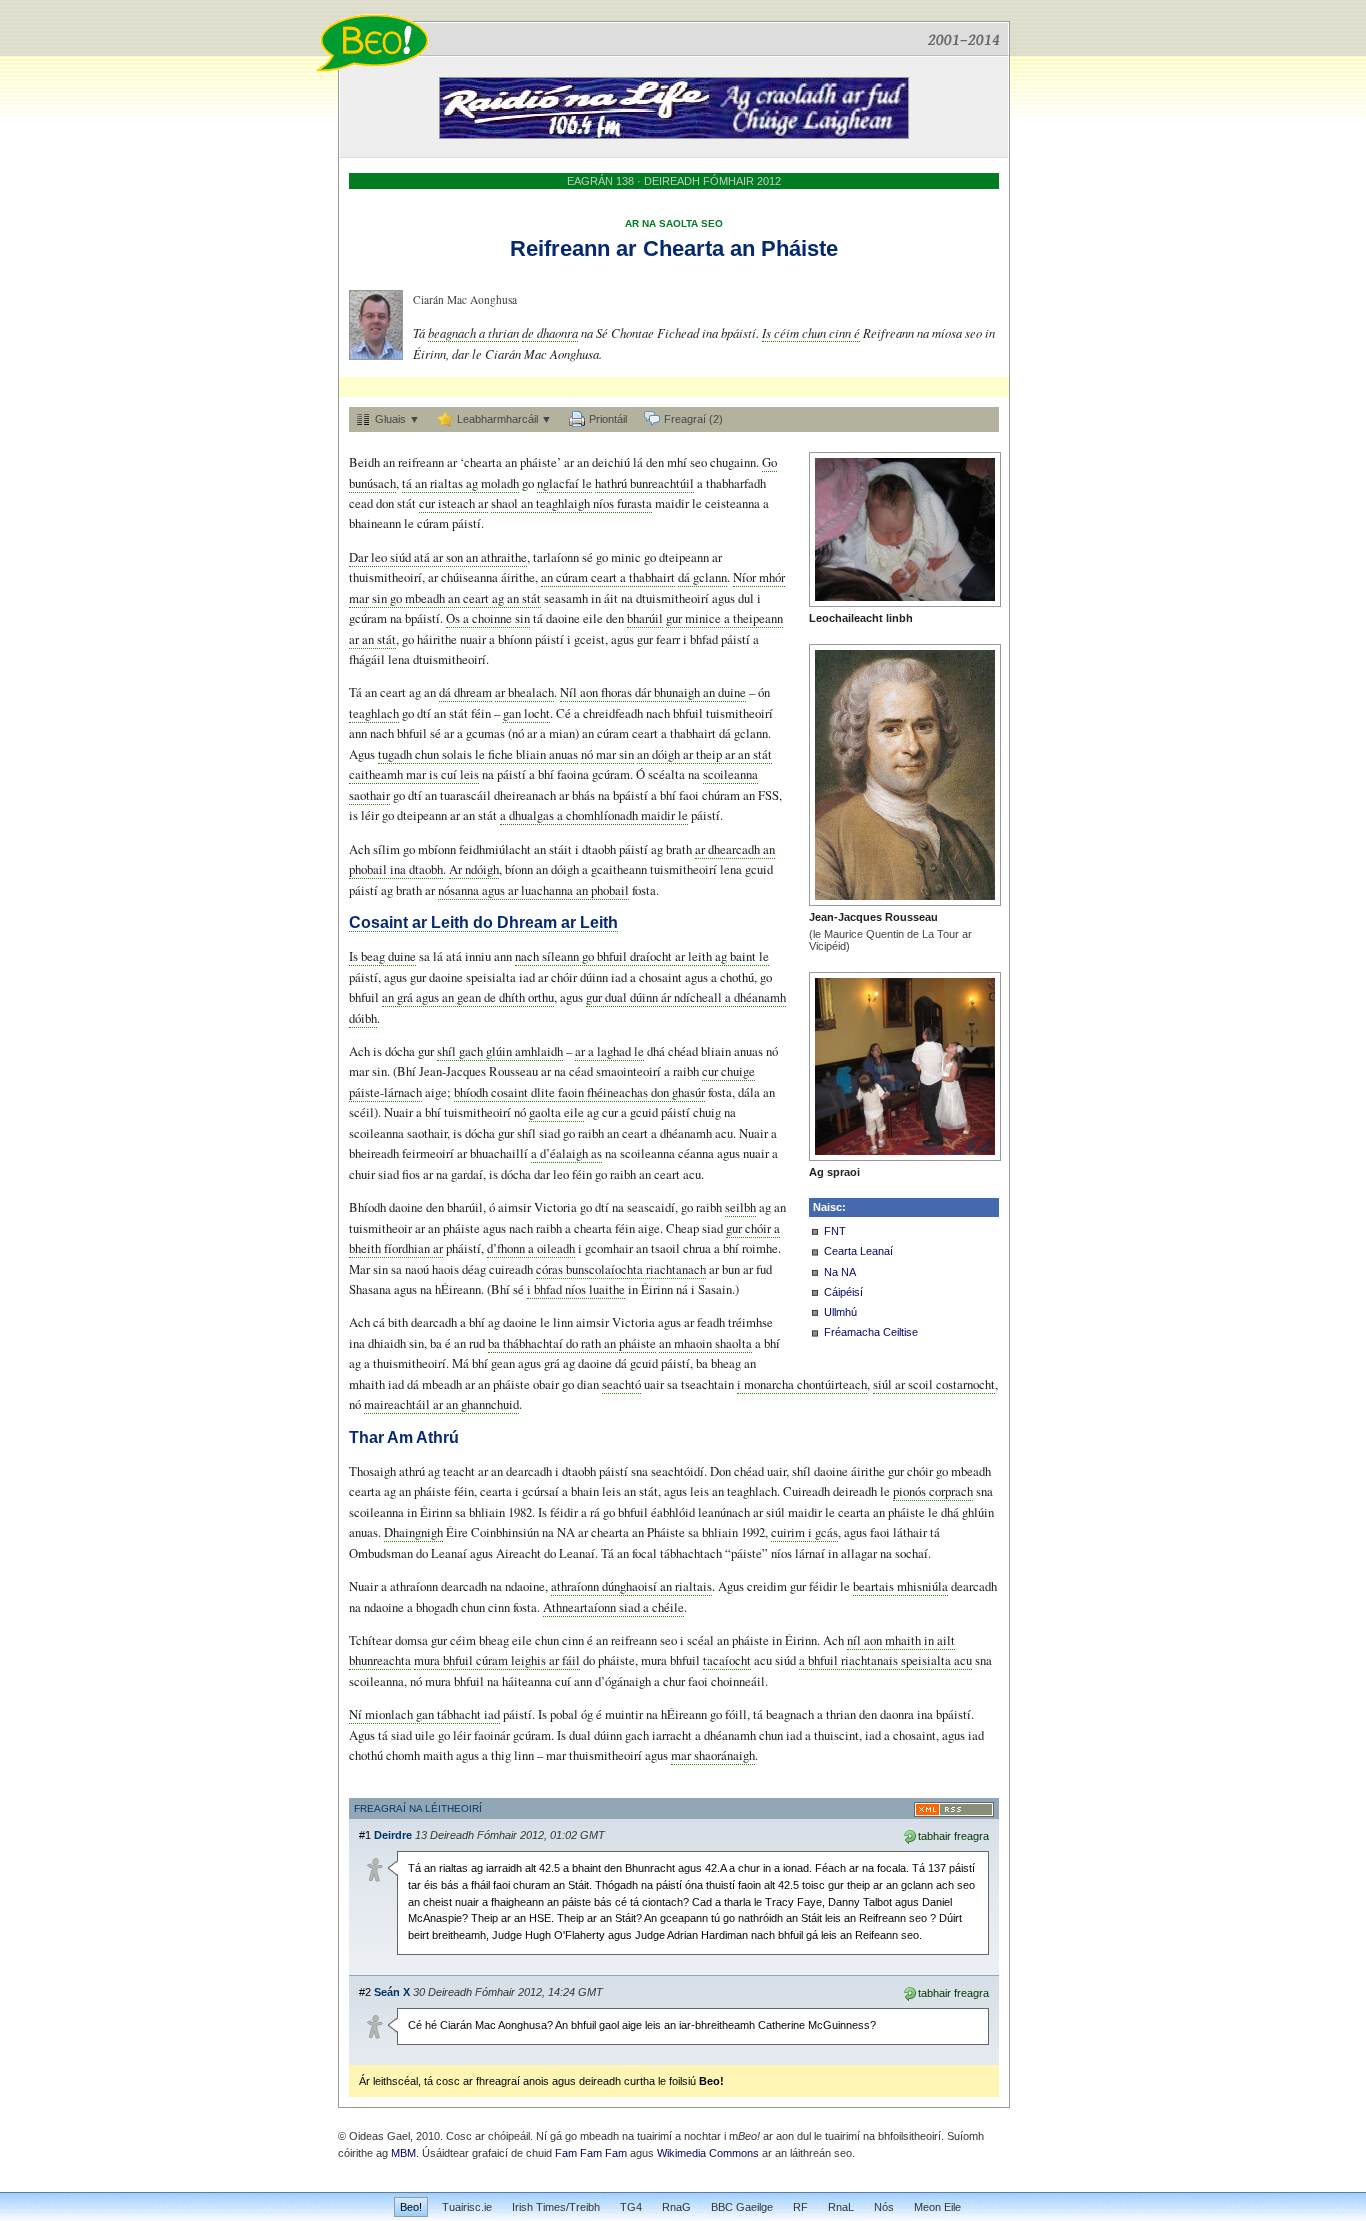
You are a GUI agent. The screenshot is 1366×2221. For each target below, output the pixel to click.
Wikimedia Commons (708, 2153)
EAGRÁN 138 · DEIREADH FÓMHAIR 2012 (674, 181)
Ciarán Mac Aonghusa (465, 299)
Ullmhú (840, 1312)
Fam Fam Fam (591, 2153)
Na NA (840, 1272)
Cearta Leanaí (858, 1251)
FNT (835, 1231)
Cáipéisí (843, 1292)
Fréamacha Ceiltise (871, 1332)
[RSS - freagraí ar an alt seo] (954, 1809)
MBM (403, 2153)
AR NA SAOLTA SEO (674, 223)
